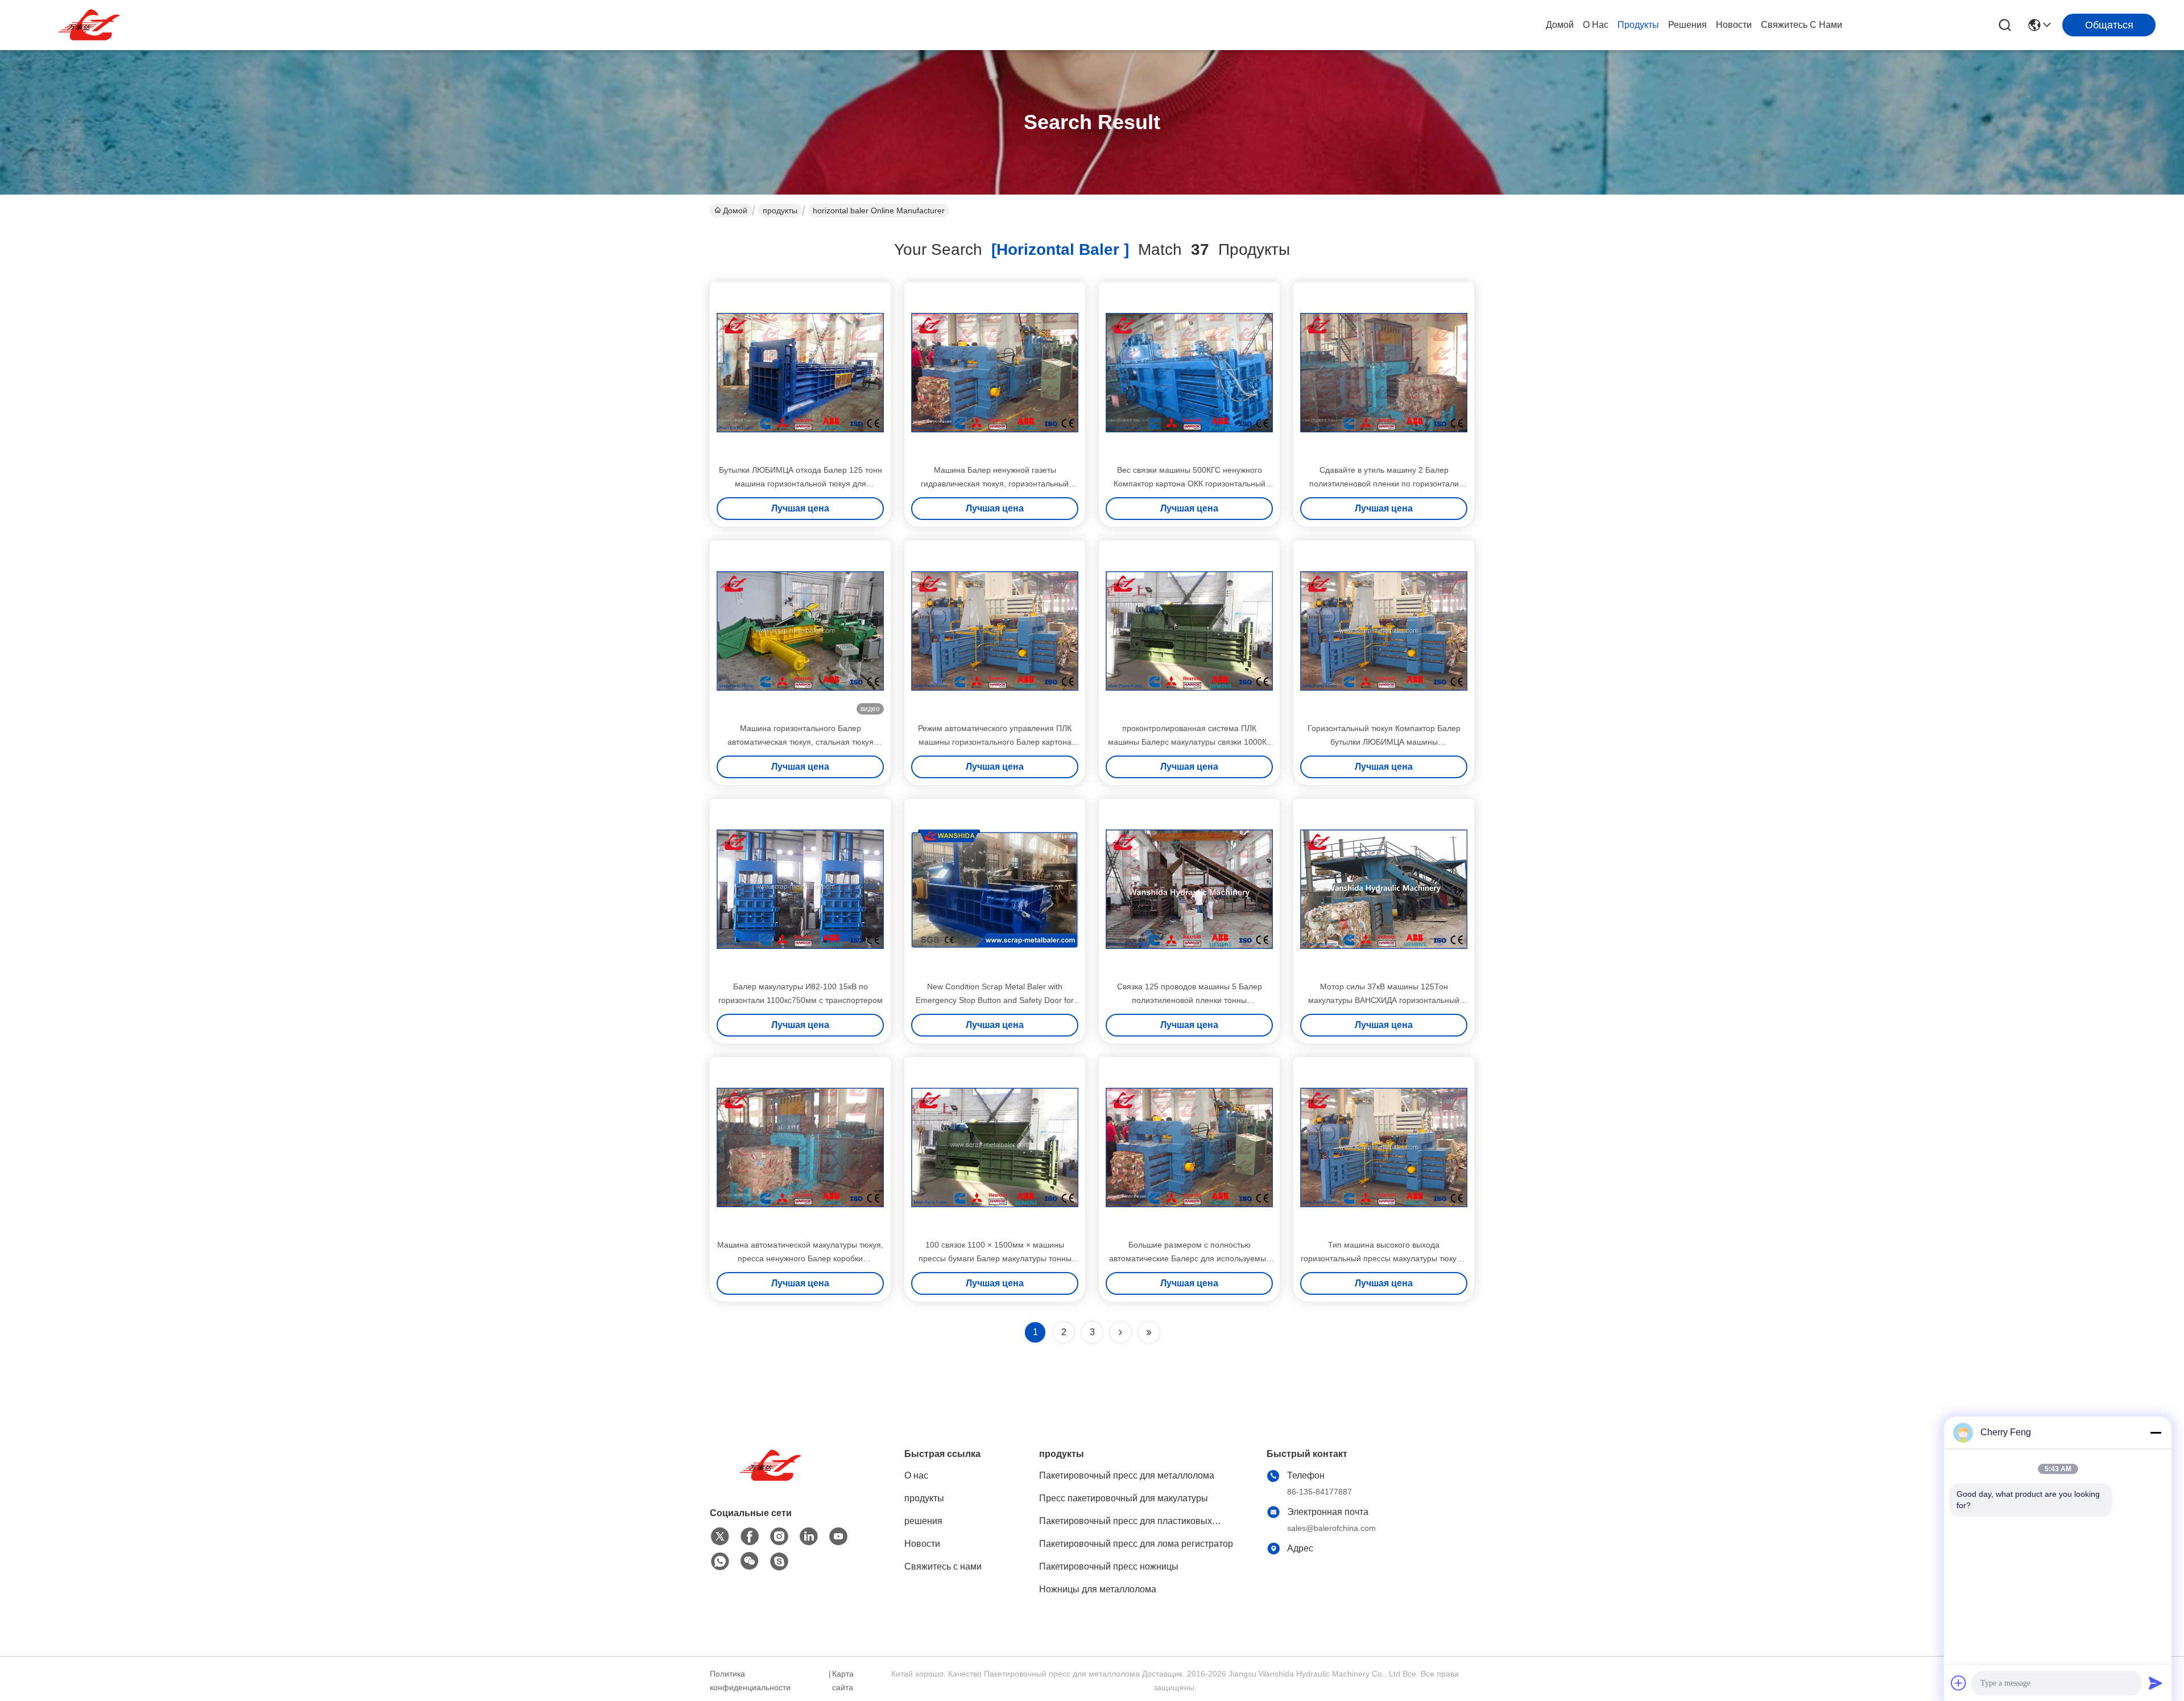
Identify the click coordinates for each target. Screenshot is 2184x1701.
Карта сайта (843, 1681)
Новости (1734, 25)
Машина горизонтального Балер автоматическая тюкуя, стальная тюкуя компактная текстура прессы (801, 742)
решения (1687, 25)
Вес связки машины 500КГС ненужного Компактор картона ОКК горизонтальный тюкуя (1190, 484)
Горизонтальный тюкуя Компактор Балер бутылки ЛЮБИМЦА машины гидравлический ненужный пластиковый (1384, 742)
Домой (1560, 25)
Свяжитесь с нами (1802, 25)
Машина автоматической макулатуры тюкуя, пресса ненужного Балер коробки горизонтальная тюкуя (800, 1258)
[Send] (2156, 1683)
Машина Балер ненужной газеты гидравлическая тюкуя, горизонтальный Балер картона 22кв (995, 484)
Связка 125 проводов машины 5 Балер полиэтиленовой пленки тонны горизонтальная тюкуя (1190, 1000)
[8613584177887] (720, 1562)
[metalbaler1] (779, 1562)
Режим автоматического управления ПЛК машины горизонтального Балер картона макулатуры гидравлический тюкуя (995, 742)
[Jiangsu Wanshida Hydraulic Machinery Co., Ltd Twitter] (720, 1537)
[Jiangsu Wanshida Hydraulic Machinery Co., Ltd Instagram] (779, 1537)
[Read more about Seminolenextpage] (1120, 1332)
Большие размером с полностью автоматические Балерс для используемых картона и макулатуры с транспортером (1190, 1258)
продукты (1638, 25)
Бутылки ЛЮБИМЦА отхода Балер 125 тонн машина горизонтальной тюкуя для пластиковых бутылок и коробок (801, 484)
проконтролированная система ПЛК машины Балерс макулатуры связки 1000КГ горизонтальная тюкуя (1190, 742)
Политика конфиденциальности (750, 1681)
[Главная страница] (772, 1479)
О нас (1596, 25)
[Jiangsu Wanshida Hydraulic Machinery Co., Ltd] (91, 25)
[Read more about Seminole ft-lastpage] (1149, 1332)
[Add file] (1959, 1683)
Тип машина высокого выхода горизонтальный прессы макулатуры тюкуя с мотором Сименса (1384, 1258)
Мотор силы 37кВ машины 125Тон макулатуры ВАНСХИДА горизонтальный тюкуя (1384, 1000)
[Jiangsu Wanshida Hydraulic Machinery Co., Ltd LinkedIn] (809, 1537)
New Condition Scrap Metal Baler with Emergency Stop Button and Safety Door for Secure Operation (995, 1000)
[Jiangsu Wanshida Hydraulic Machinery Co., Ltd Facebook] (750, 1537)
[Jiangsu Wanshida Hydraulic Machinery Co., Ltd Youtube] (838, 1537)
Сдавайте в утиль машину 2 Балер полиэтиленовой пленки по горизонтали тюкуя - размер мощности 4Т (1384, 484)
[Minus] (2156, 1432)
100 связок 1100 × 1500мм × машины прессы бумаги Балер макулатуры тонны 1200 (995, 1258)
